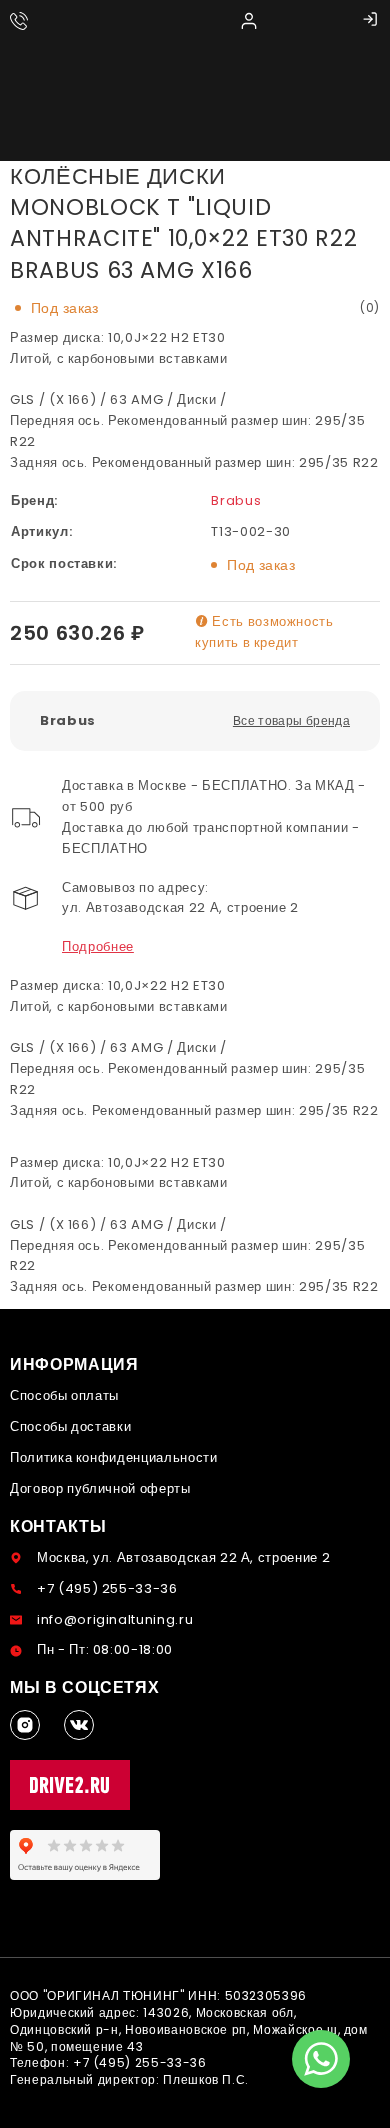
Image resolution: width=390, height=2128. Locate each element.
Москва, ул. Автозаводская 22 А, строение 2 (183, 1557)
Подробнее (98, 946)
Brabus (236, 500)
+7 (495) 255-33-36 (107, 1588)
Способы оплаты (64, 1395)
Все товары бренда (291, 720)
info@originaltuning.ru (115, 1619)
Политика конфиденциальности (114, 1457)
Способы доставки (70, 1426)
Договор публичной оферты (100, 1488)
